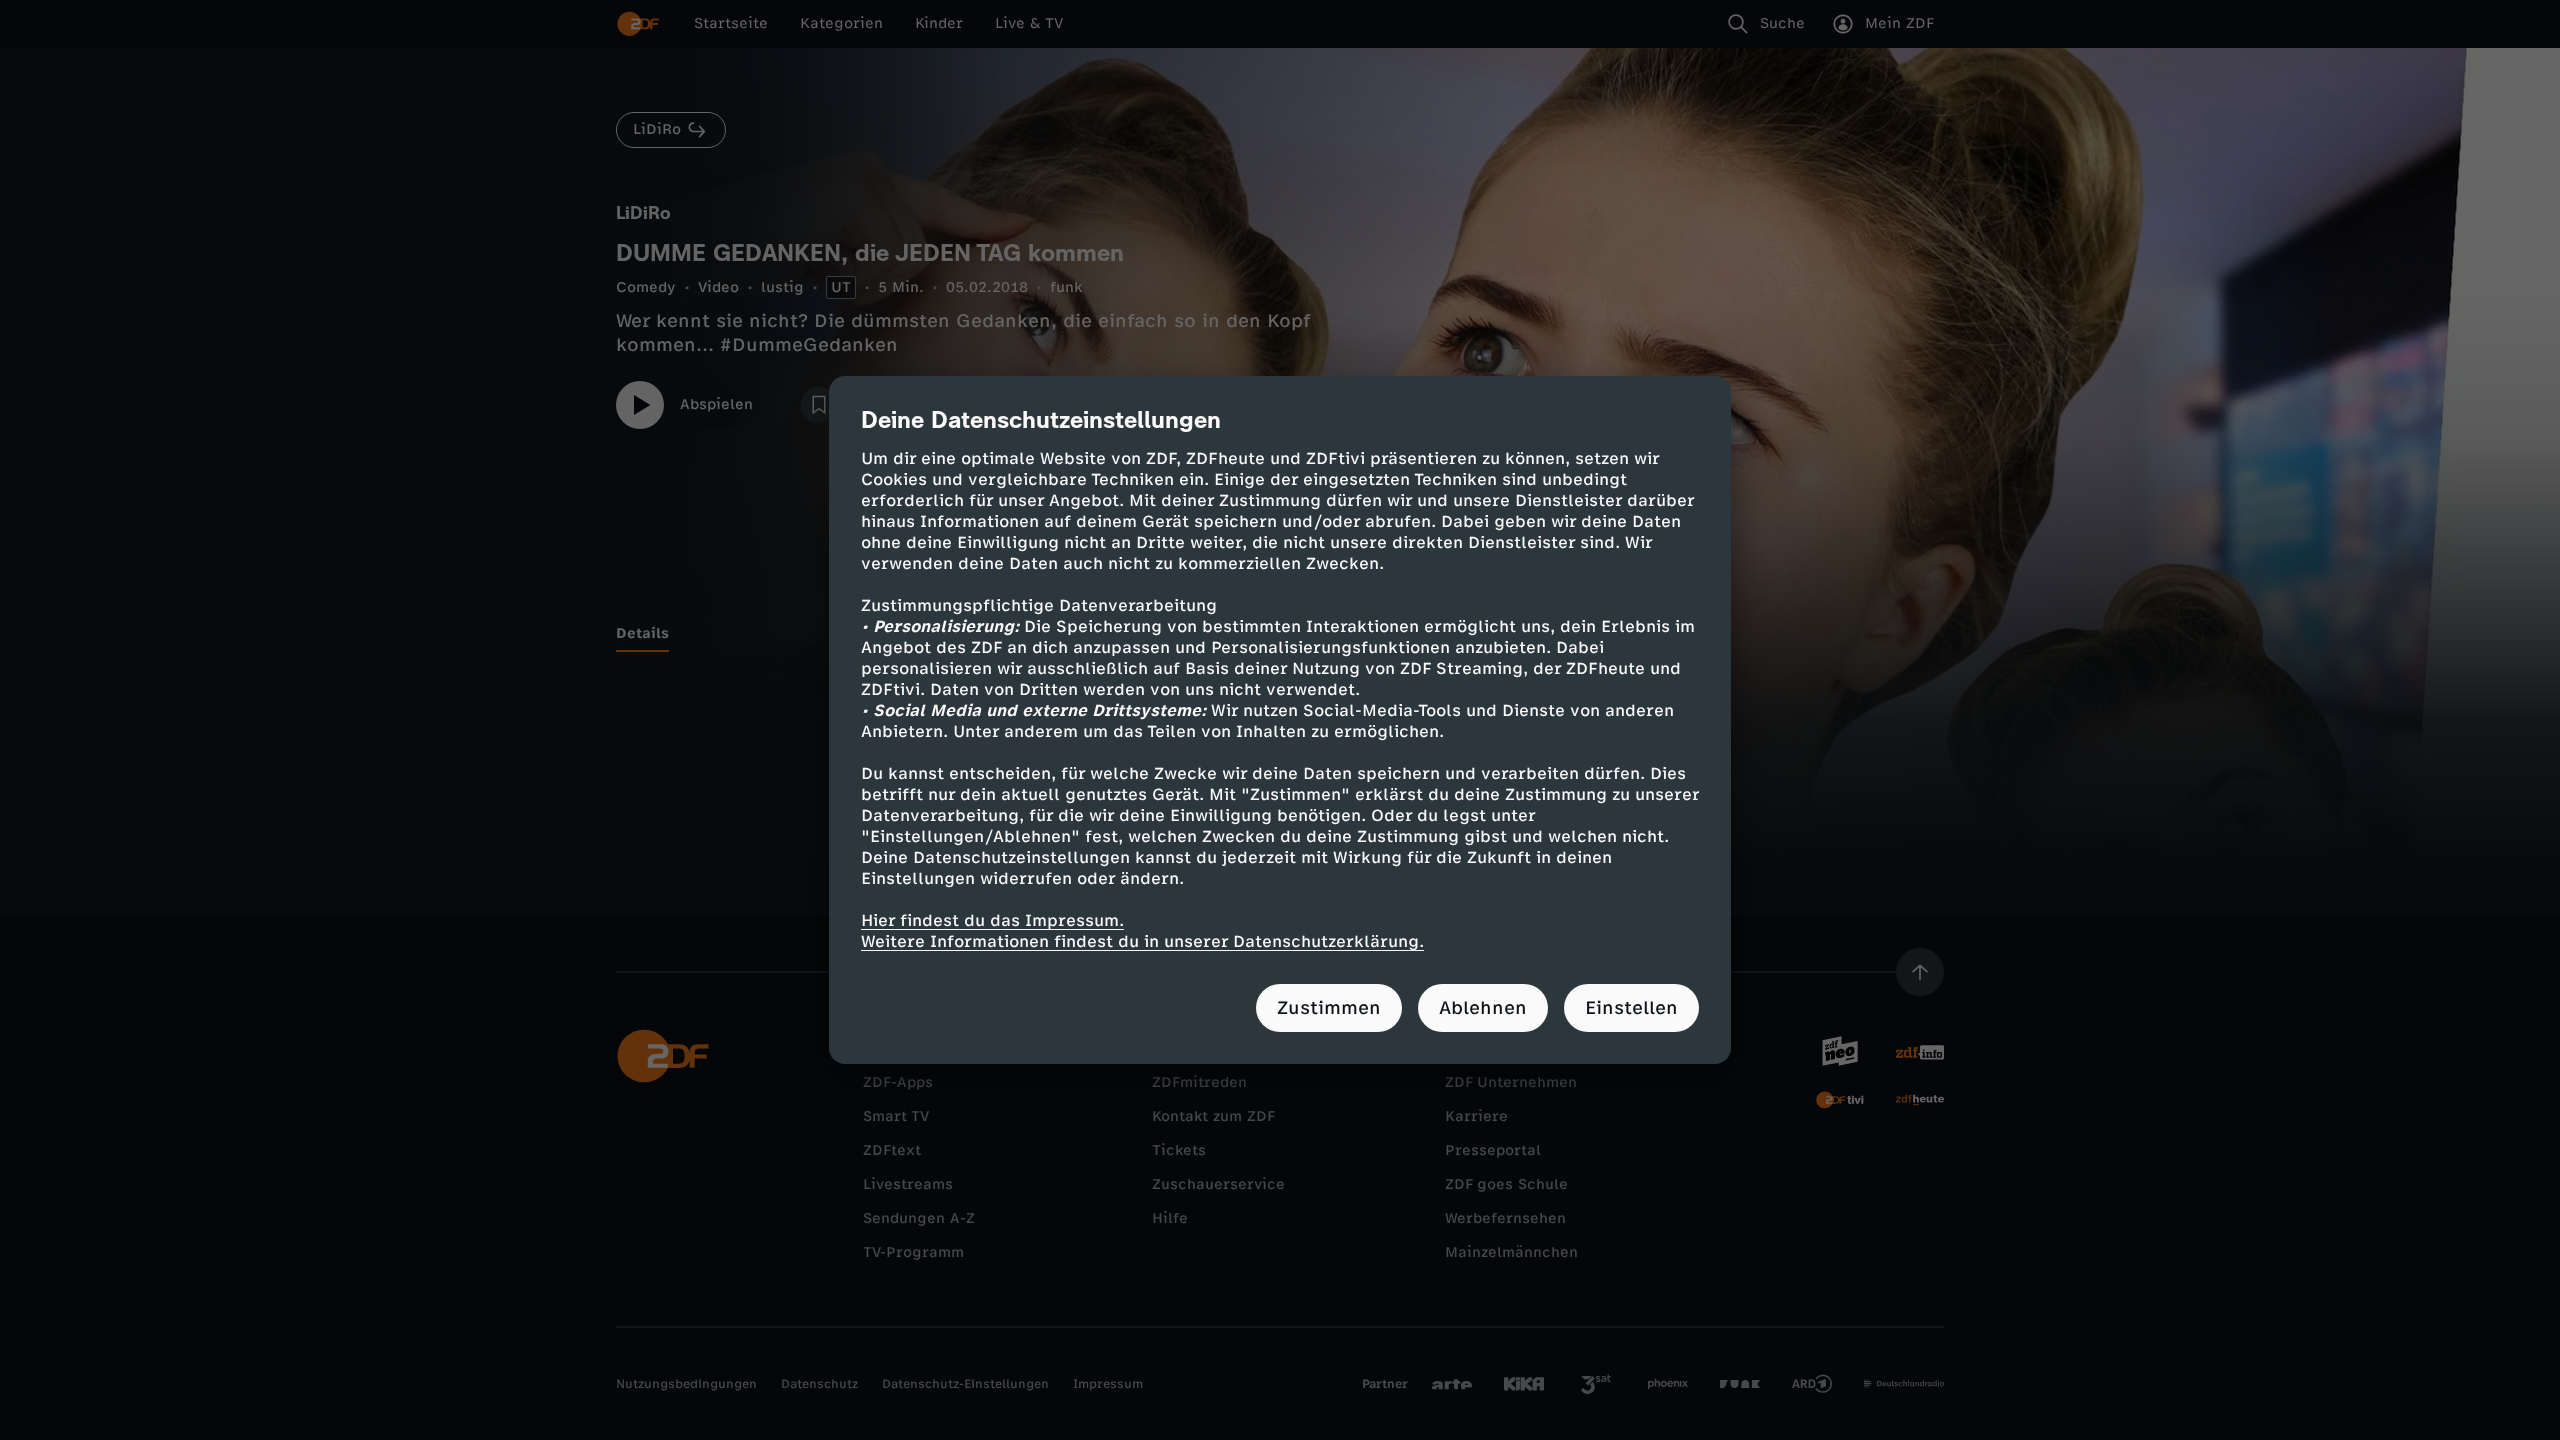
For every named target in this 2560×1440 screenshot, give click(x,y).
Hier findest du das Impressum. (992, 920)
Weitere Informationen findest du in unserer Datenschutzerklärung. (1142, 941)
